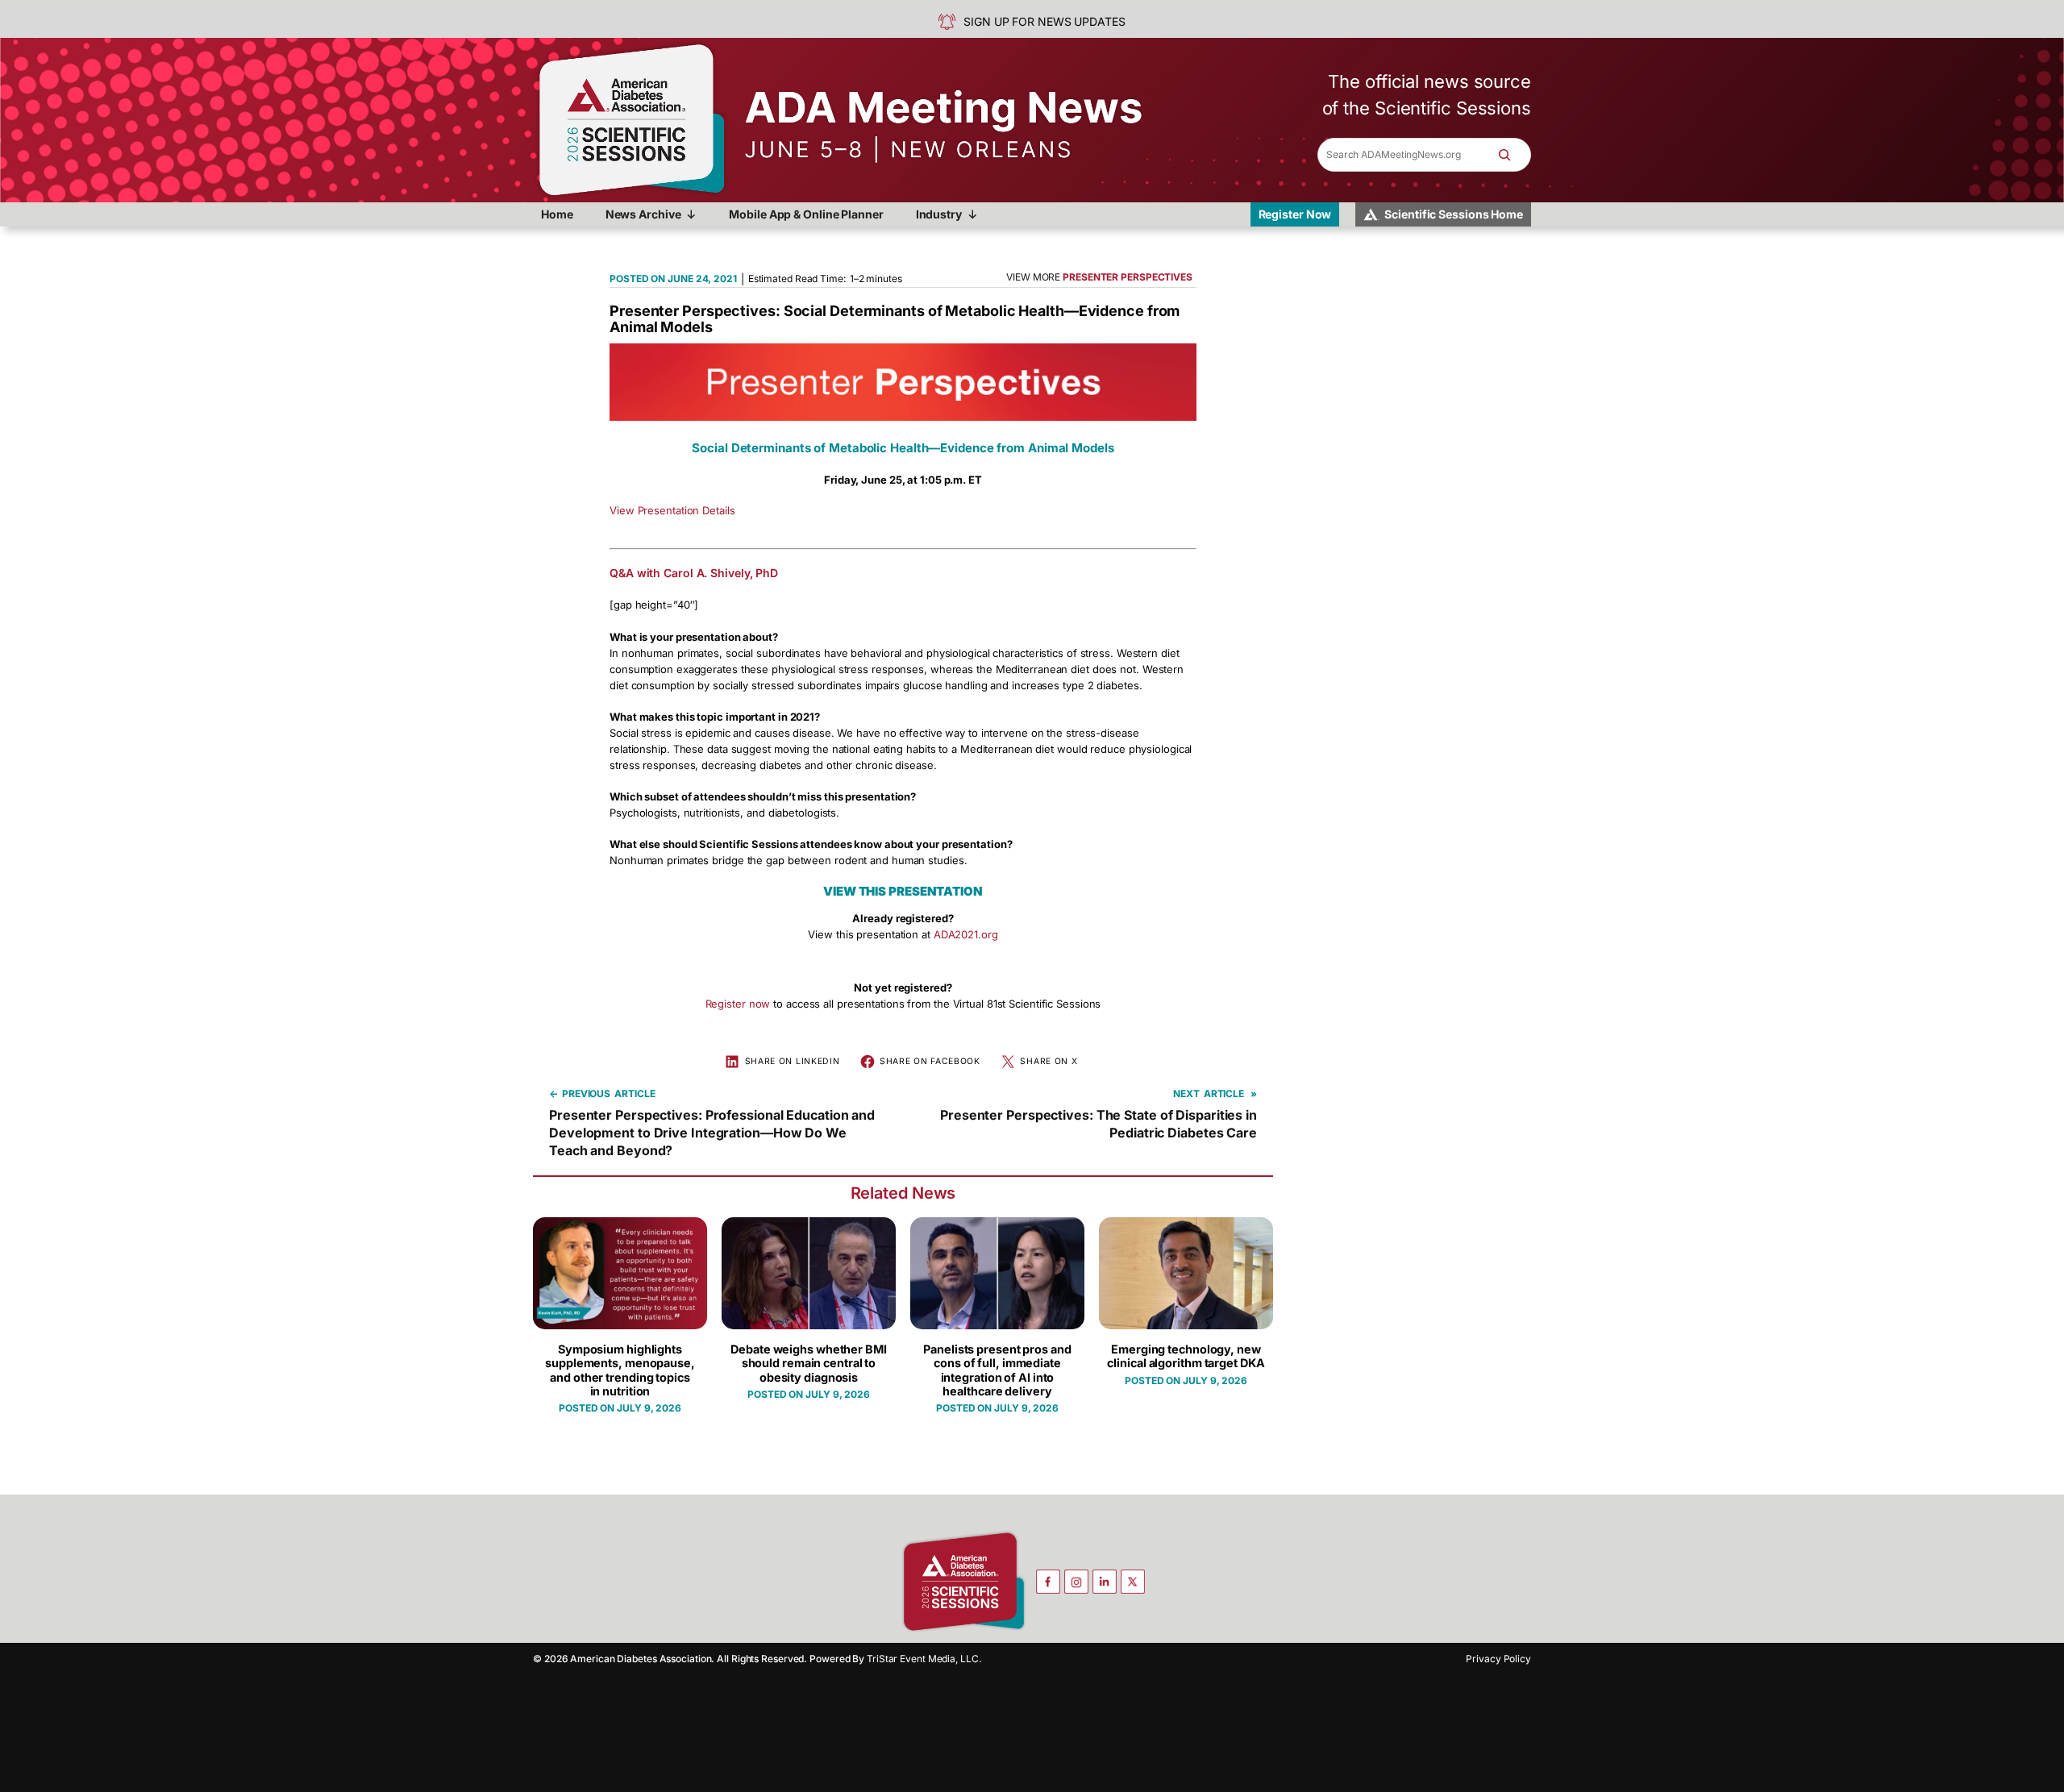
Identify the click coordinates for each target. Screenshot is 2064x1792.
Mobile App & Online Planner (806, 214)
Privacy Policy (1498, 1659)
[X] (1133, 1582)
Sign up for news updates (1044, 21)
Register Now (1295, 214)
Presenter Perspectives (1128, 277)
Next (1186, 1093)
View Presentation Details (672, 510)
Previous (586, 1093)
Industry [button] (939, 214)
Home (557, 214)
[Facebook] (1048, 1582)
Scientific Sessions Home (1454, 214)
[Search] (1513, 155)
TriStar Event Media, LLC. (924, 1659)
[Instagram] (1076, 1582)
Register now (738, 1004)
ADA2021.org (966, 934)
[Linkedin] (1105, 1582)
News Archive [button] (643, 214)
